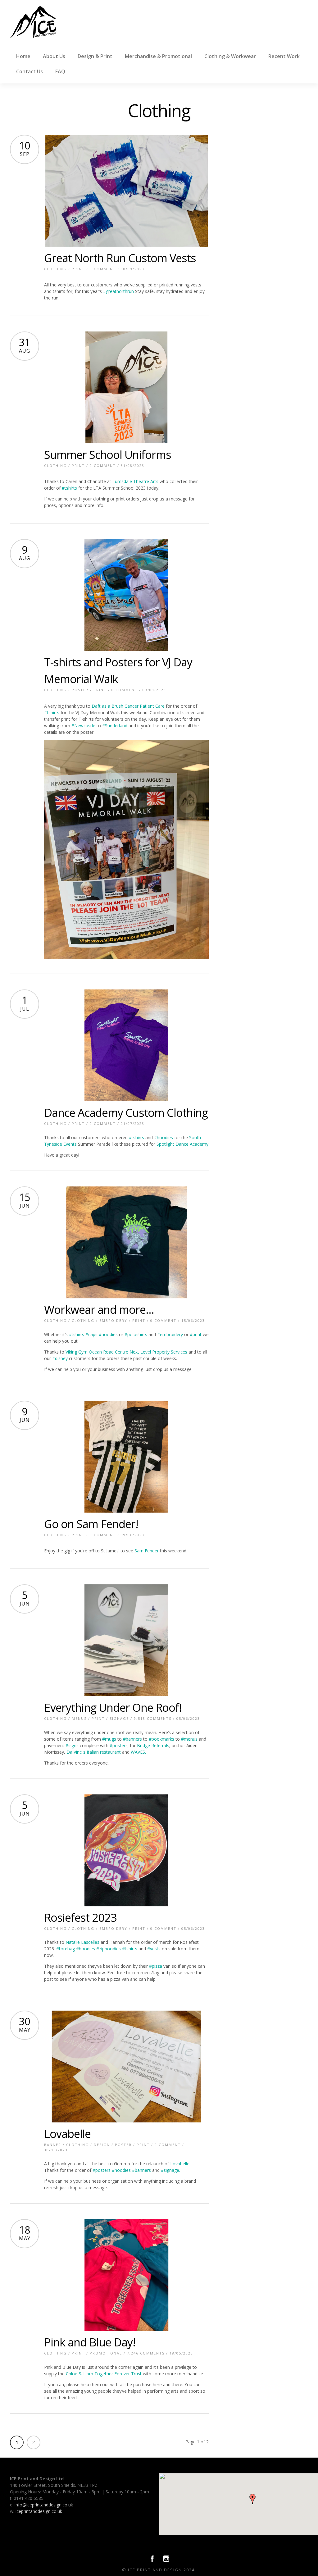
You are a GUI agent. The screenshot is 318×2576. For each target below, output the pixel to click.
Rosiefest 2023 (80, 1918)
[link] (128, 706)
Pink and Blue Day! (90, 2342)
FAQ (60, 71)
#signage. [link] (170, 2170)
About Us (54, 56)
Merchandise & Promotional (158, 56)
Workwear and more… (99, 1310)
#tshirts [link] (52, 713)
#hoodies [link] (164, 1137)
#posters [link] (119, 1745)
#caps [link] (91, 1334)
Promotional (106, 2353)
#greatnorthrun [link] (118, 291)
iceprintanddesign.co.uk (39, 2511)
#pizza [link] (156, 1966)
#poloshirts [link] (136, 1334)
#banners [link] (132, 1739)
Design (102, 2145)
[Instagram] (166, 2560)
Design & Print (95, 56)
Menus (79, 1718)
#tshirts (69, 488)
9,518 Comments (153, 1718)
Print (78, 269)
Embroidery (113, 1320)
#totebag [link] (66, 1949)
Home (23, 56)
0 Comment (103, 269)
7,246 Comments (146, 2353)
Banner (53, 2145)
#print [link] (196, 1334)
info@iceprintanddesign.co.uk (44, 2505)
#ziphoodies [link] (109, 1949)
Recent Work (284, 56)
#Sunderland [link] (115, 726)
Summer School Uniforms (108, 455)
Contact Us (30, 71)
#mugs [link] (109, 1739)
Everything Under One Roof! (113, 1708)
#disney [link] (60, 1358)
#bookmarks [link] (161, 1739)
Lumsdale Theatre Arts (135, 481)
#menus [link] (189, 1739)
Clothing (55, 269)
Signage (119, 1718)
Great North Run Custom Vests (120, 258)
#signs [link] (72, 1745)
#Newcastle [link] (83, 726)
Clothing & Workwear (230, 56)
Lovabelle (67, 2134)
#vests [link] (154, 1949)
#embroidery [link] (170, 1334)
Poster (80, 690)
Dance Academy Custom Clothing (126, 1113)
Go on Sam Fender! (91, 1524)
